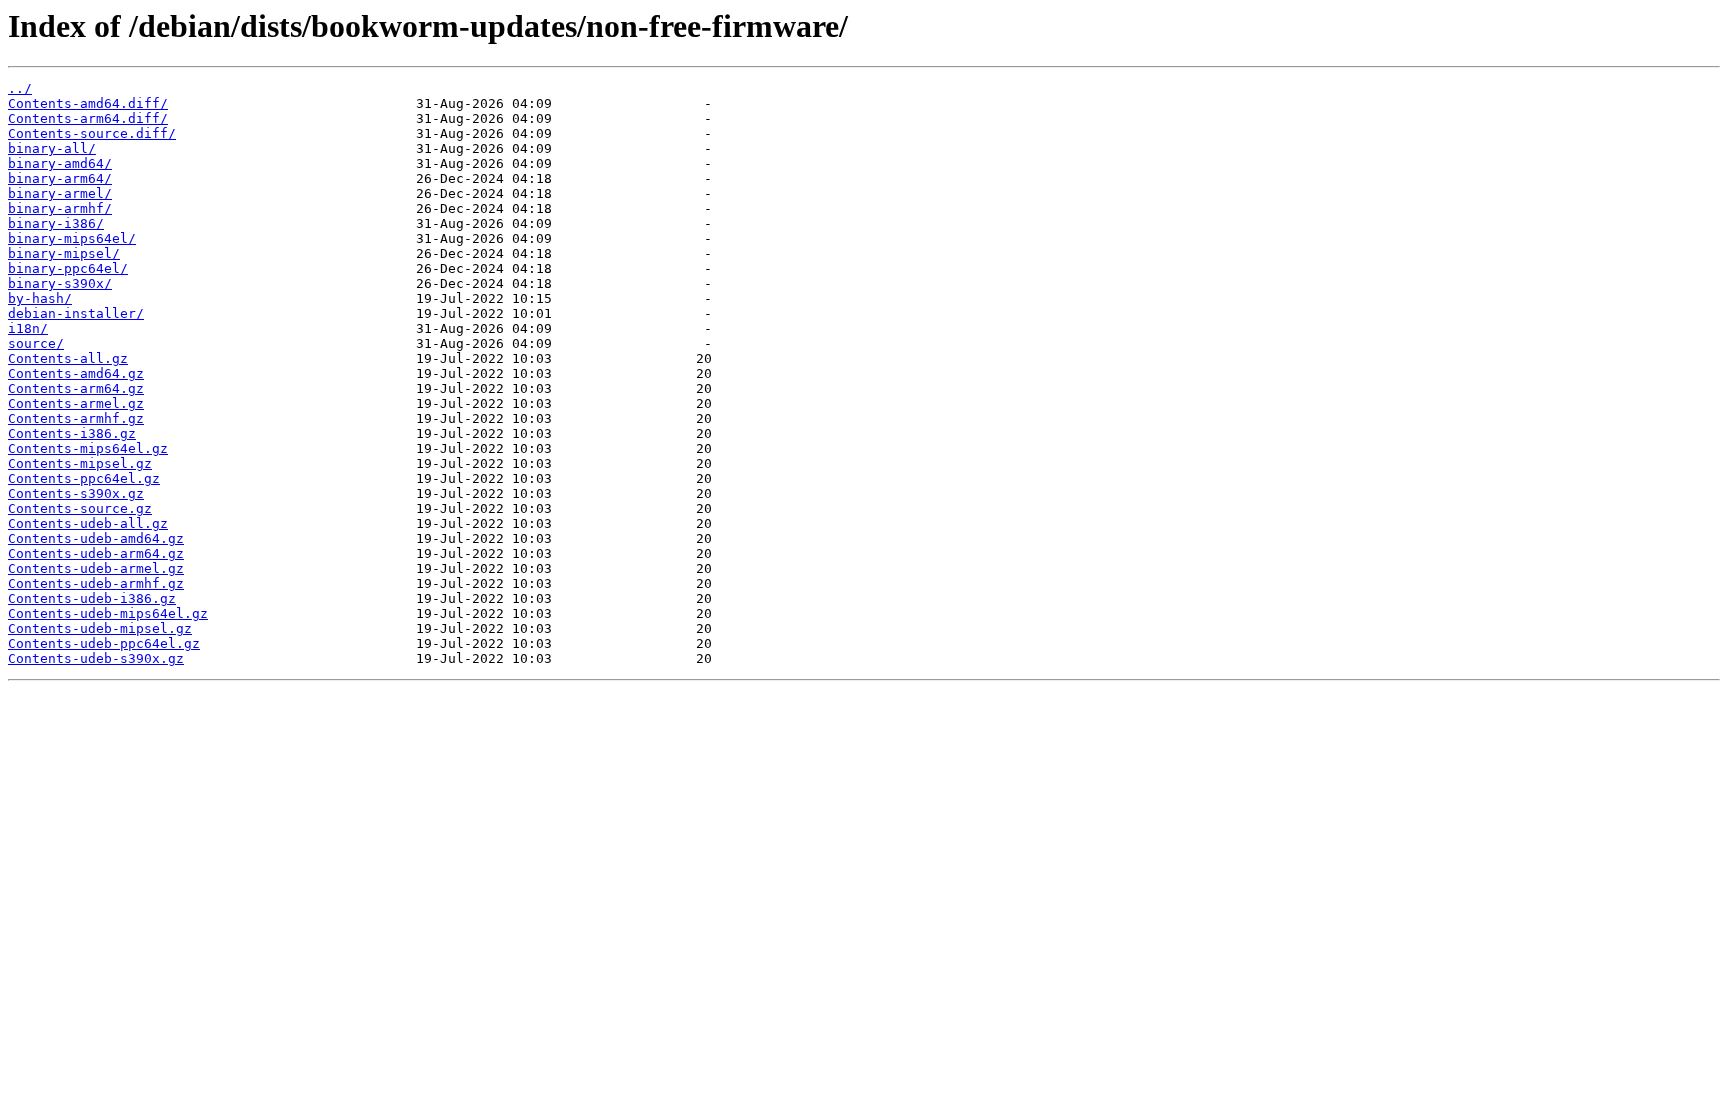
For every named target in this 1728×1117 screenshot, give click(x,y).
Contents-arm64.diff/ (88, 118)
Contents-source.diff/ (92, 133)
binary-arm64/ (60, 178)
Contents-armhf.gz (76, 418)
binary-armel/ (60, 193)
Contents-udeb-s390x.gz (96, 658)
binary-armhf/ (60, 208)
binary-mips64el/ (72, 238)
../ (20, 88)
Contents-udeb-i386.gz (92, 598)
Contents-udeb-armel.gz (96, 568)
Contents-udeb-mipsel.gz (100, 628)
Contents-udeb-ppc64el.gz (104, 643)
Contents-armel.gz (76, 403)
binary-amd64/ (60, 163)
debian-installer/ (76, 313)
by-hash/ (40, 298)
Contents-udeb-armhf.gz (96, 583)
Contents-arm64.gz (76, 388)
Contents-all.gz (68, 358)
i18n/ (28, 328)
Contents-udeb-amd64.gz (96, 538)
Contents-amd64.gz (76, 373)
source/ (36, 343)
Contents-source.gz (80, 508)
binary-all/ (52, 148)
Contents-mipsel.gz (80, 463)
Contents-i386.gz (72, 433)
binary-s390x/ (60, 283)
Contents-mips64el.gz (88, 448)
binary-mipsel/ (64, 253)
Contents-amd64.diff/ (88, 103)
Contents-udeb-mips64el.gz (108, 613)
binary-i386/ (56, 223)
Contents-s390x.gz (76, 493)
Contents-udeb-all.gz (88, 523)
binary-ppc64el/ (68, 268)
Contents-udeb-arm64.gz (96, 553)
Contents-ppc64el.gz (84, 478)
